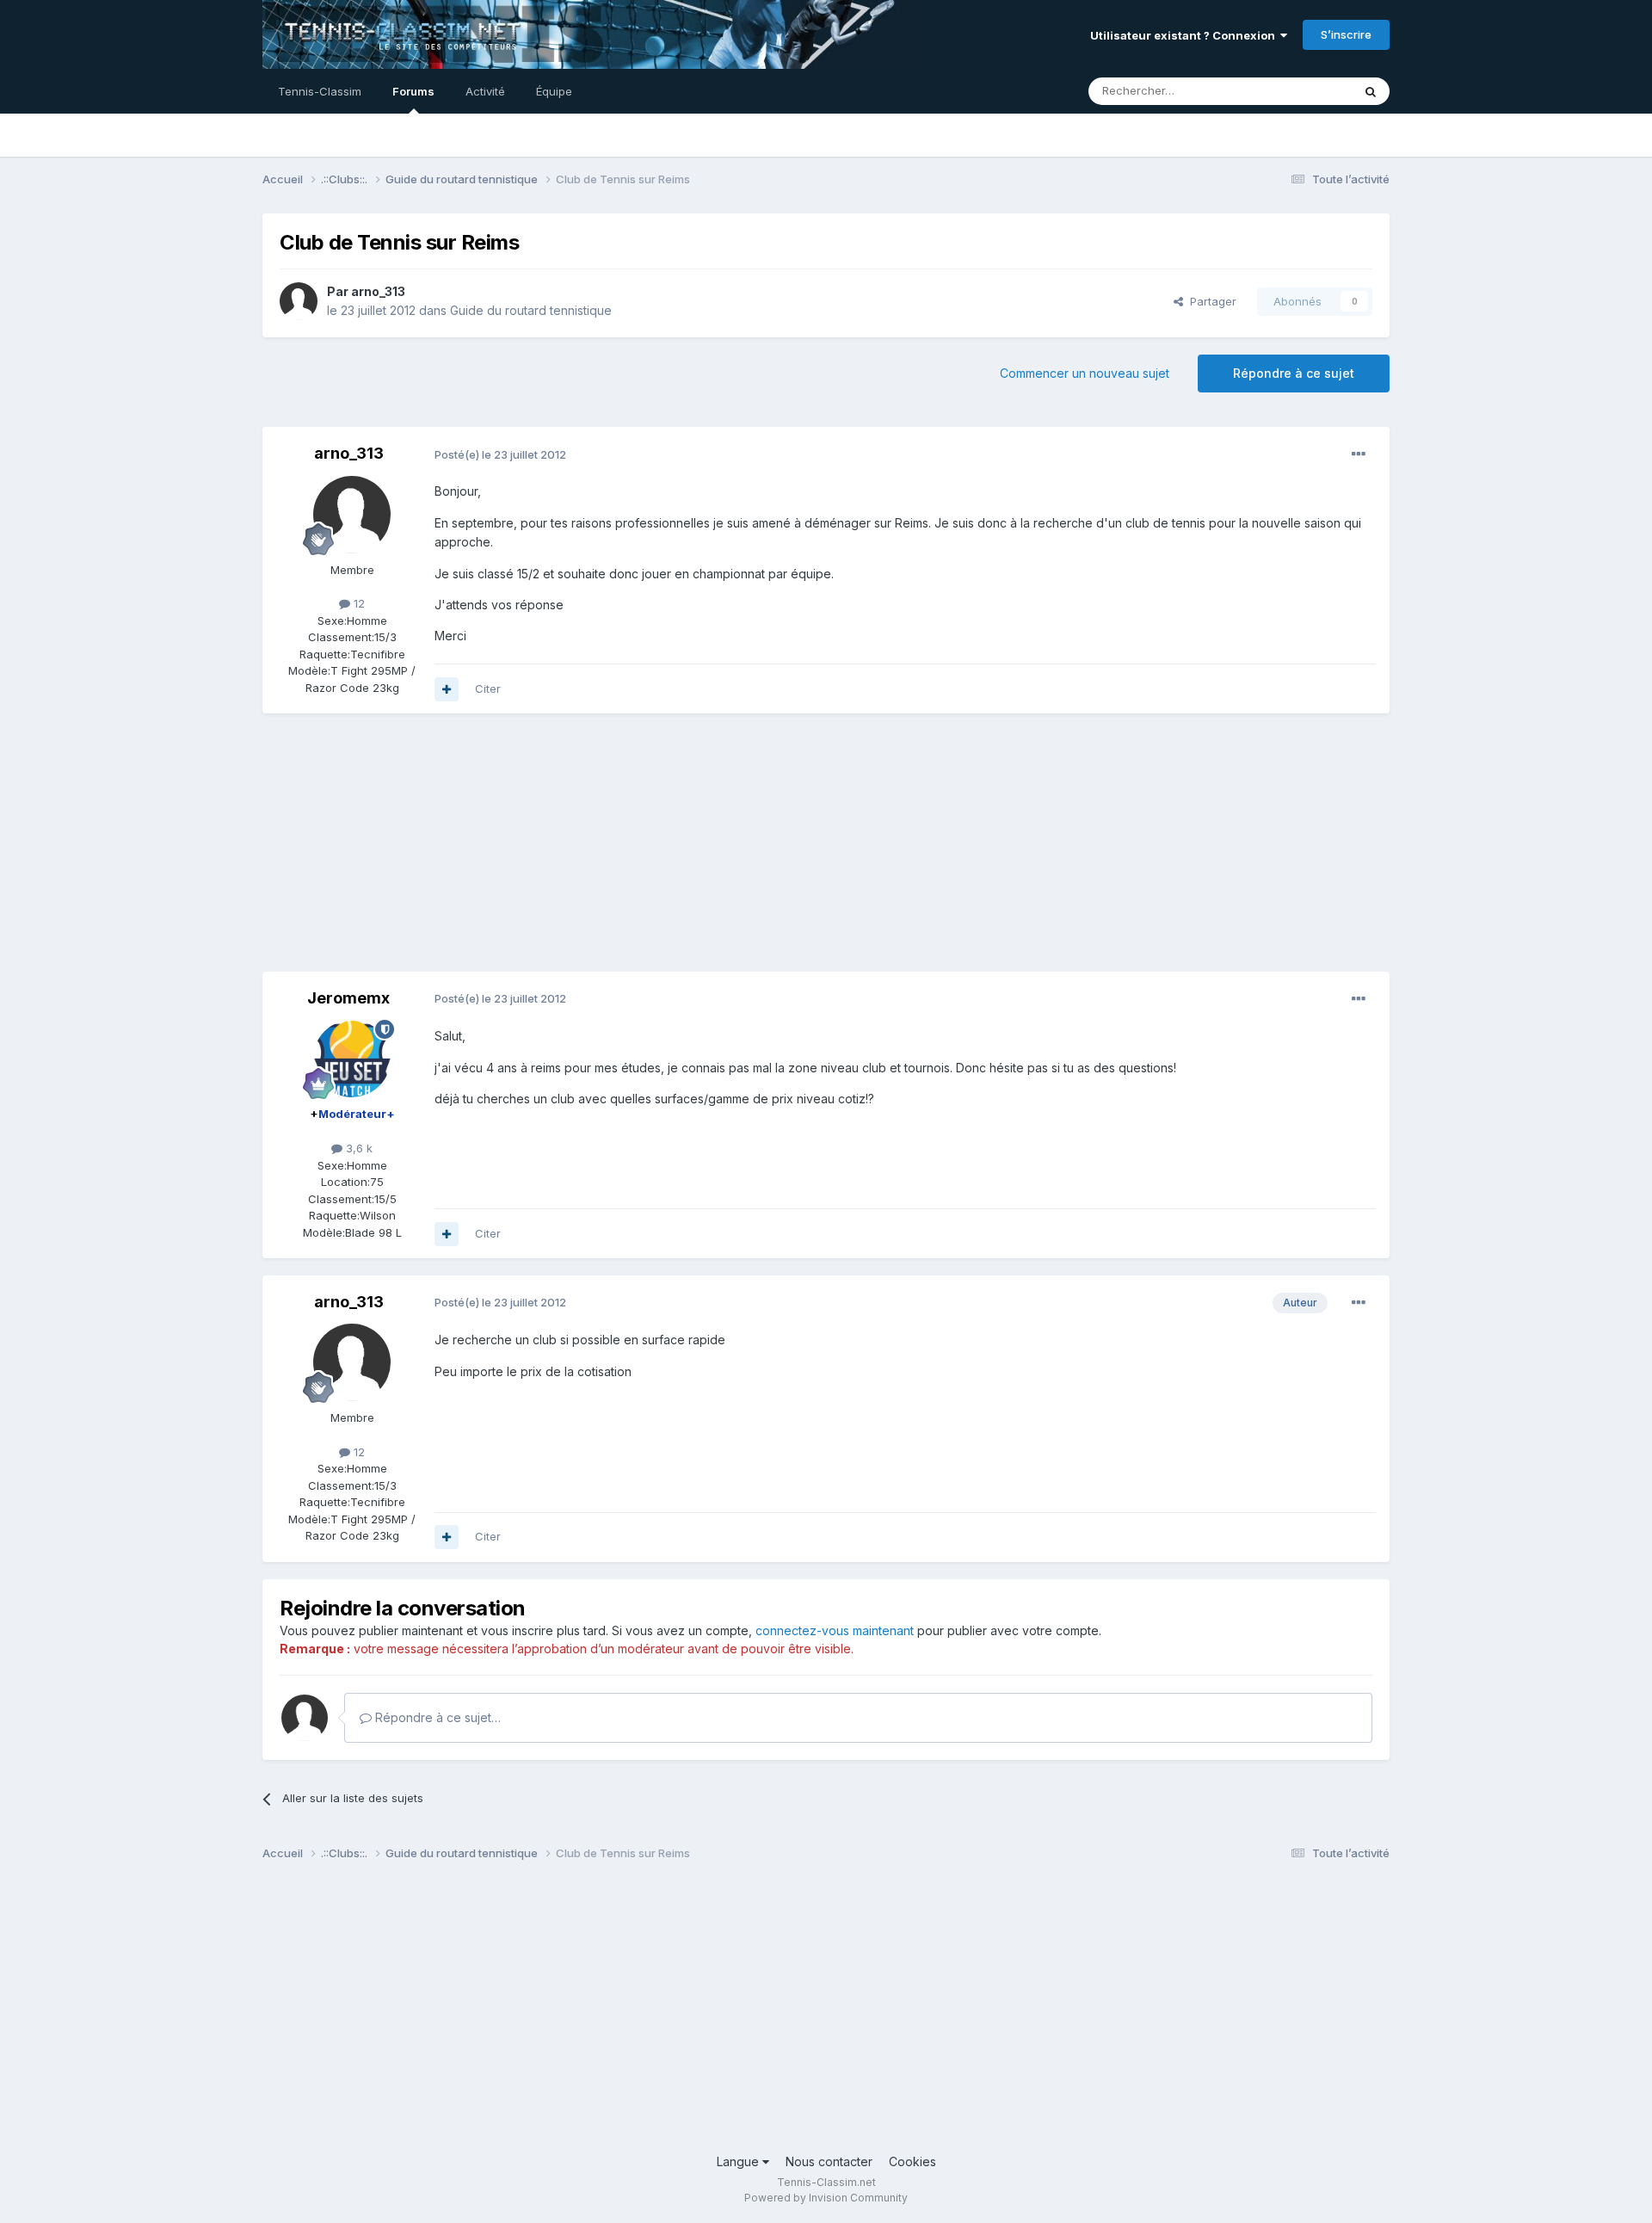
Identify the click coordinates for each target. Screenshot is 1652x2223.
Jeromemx (348, 998)
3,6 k (358, 1148)
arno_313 (378, 291)
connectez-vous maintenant (835, 1630)
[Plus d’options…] (1359, 454)
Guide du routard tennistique (531, 310)
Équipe (554, 91)
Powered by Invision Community (826, 2198)
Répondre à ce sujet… (436, 1717)
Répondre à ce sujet (1294, 373)
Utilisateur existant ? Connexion (1185, 35)
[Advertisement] (576, 851)
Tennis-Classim (320, 91)
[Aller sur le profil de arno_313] (299, 301)
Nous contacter (829, 2161)
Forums (413, 91)
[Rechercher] (1371, 91)
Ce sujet (1307, 91)
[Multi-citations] (447, 689)
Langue (740, 2161)
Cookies (912, 2161)
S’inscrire (1346, 34)
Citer (488, 689)
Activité (485, 91)
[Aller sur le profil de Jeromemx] (352, 1059)
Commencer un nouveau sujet (1085, 373)
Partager (1210, 301)
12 (358, 603)
